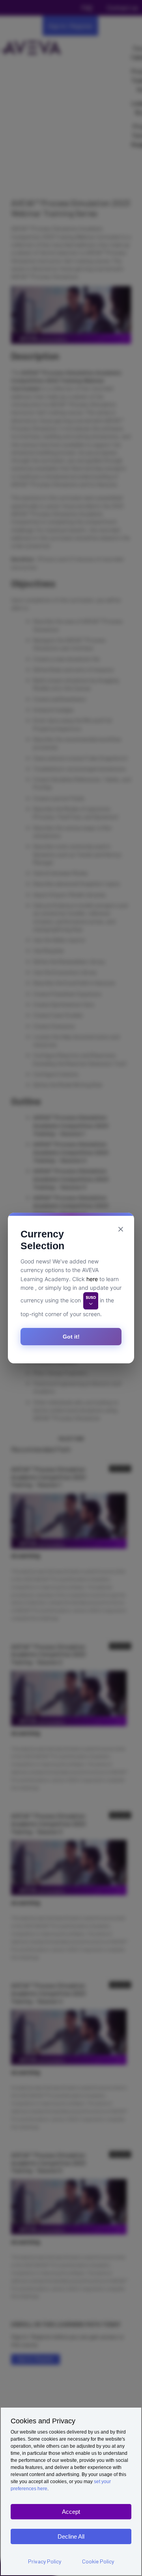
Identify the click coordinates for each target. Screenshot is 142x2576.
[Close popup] (121, 1229)
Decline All (71, 2536)
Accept (71, 2512)
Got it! (71, 1337)
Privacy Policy (45, 2561)
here (92, 1279)
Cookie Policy (98, 2561)
